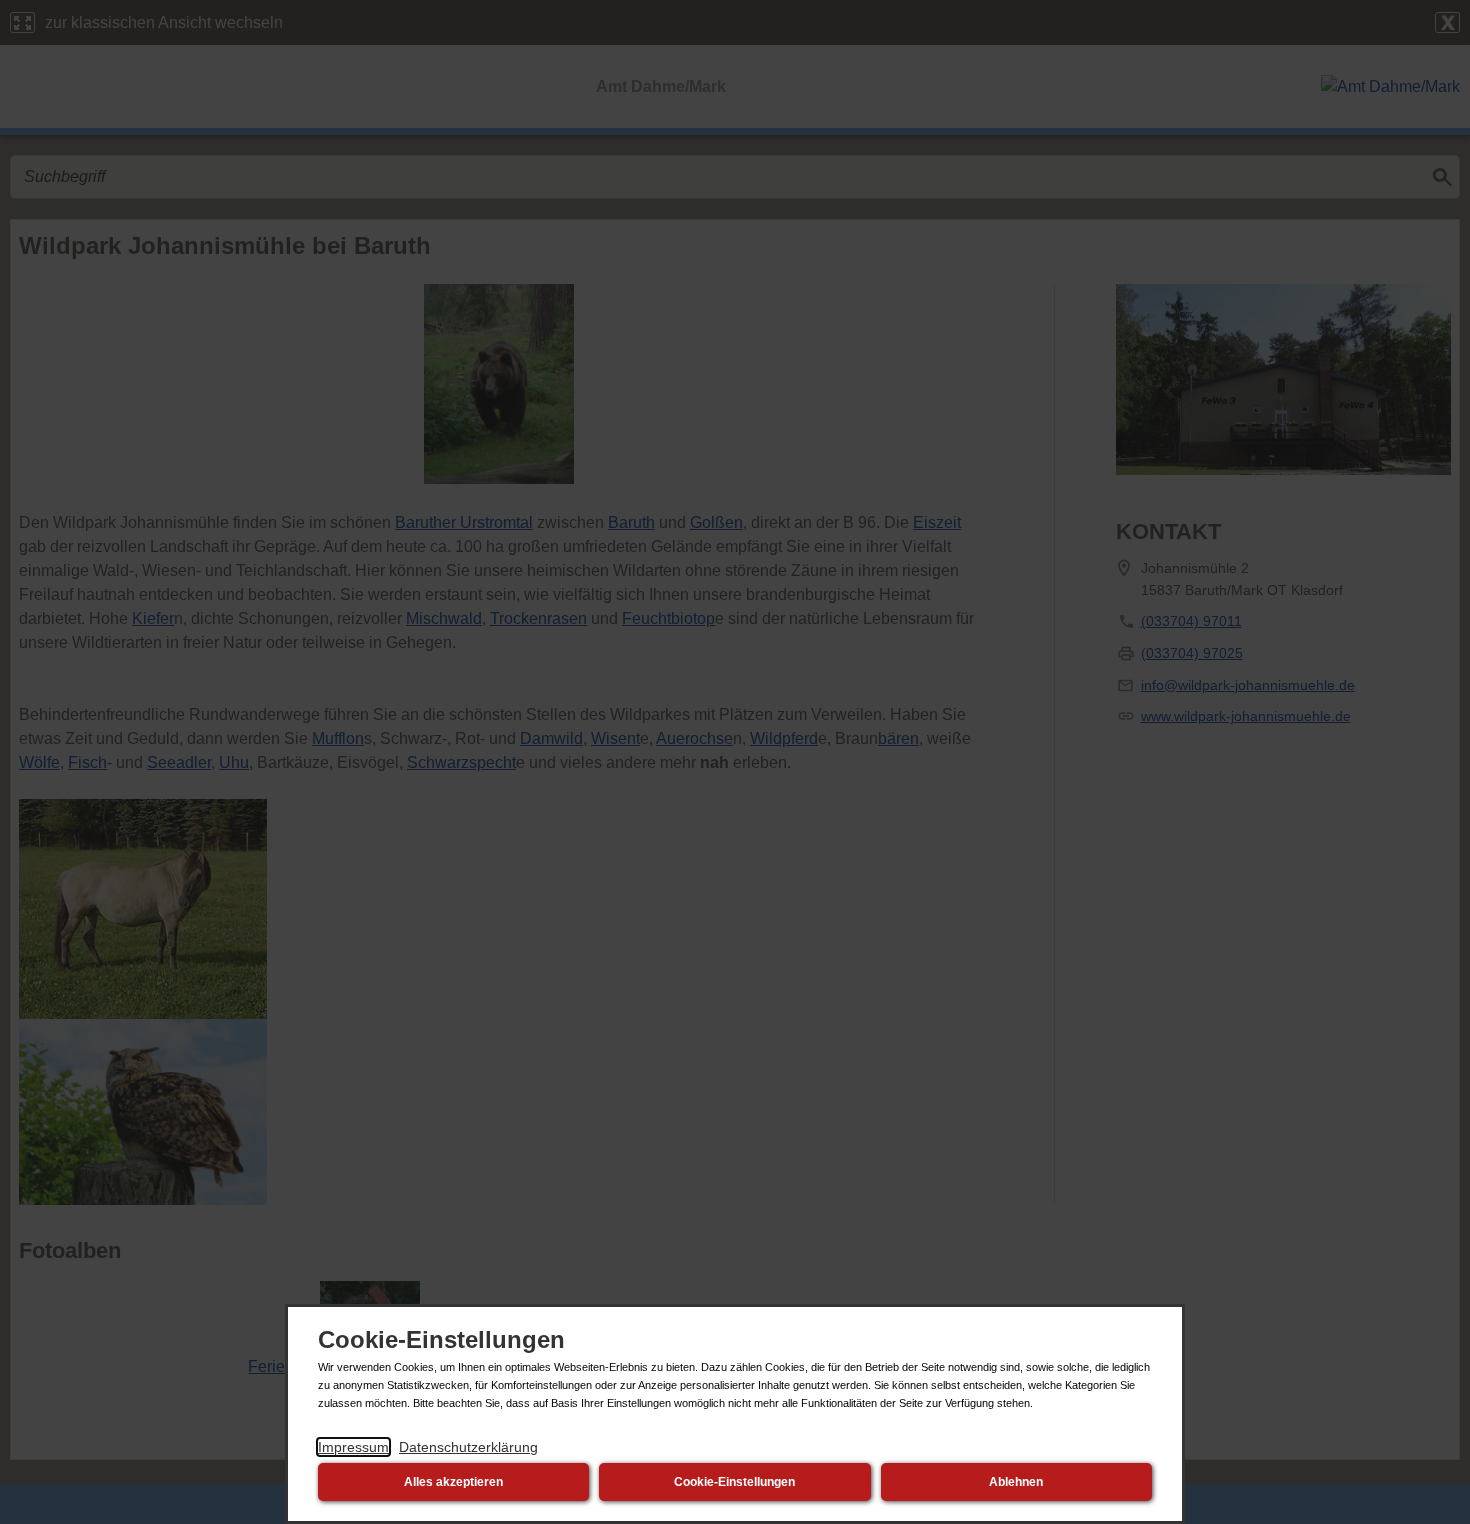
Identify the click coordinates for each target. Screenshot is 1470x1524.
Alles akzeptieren (453, 1482)
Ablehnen (1016, 1482)
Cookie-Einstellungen (734, 1482)
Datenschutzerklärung (468, 1447)
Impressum (353, 1447)
